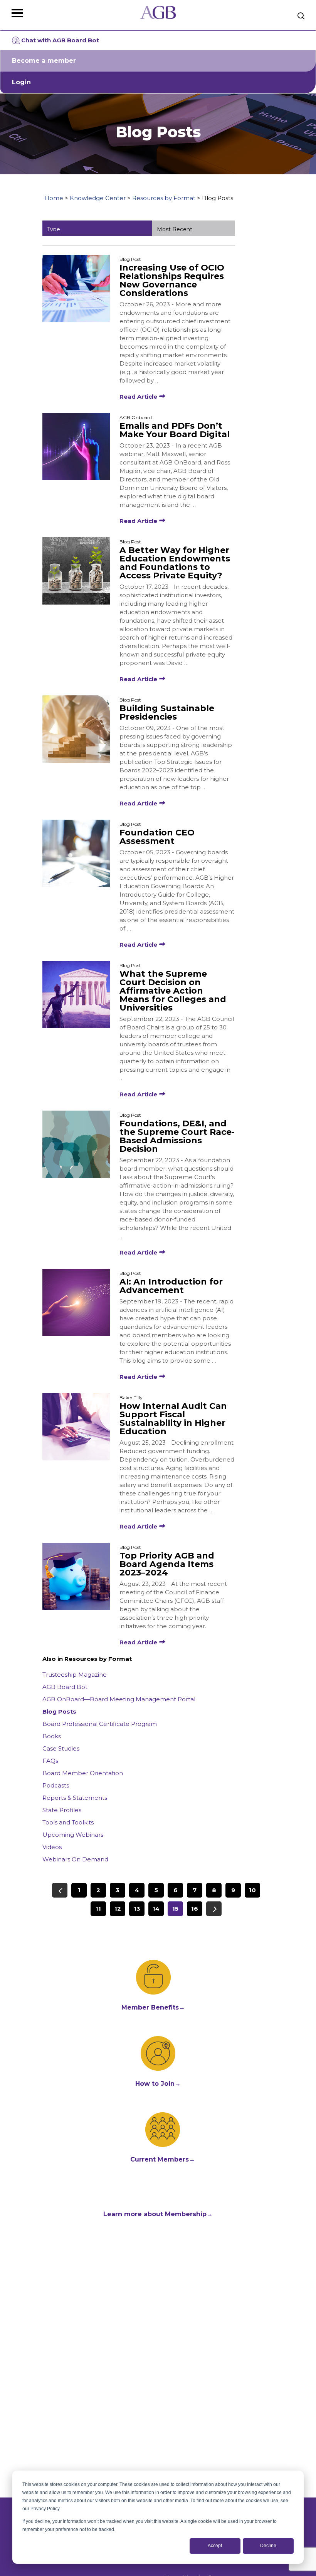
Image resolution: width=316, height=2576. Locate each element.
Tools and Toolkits (68, 1822)
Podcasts (56, 1785)
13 (137, 1909)
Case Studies (61, 1748)
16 (195, 1909)
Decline (268, 2546)
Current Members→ (163, 2159)
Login (21, 82)
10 (252, 1890)
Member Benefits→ (153, 2007)
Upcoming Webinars (73, 1835)
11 (98, 1909)
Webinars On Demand (75, 1859)
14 (156, 1909)
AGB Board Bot (65, 1687)
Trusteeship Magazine (75, 1675)
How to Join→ (158, 2084)
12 (118, 1909)
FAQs (50, 1761)
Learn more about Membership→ (158, 2214)
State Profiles (62, 1810)
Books (52, 1736)
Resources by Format (164, 198)
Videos (52, 1847)
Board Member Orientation (83, 1773)
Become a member (44, 61)
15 (175, 1909)
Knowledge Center (98, 198)
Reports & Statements (75, 1798)
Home (54, 198)
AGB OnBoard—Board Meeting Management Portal (119, 1699)
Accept (215, 2546)
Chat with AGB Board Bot (60, 40)
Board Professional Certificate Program (100, 1724)
